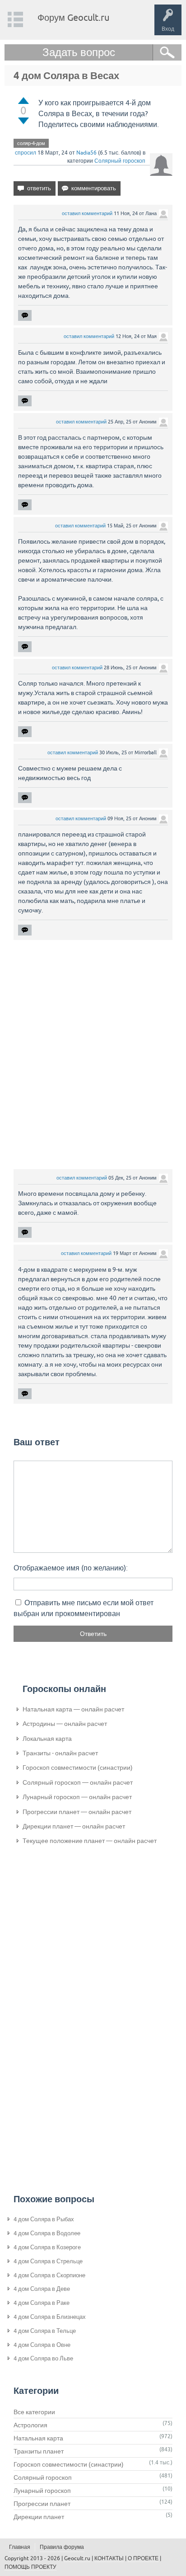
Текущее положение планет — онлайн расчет (90, 1841)
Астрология (30, 2425)
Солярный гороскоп (120, 161)
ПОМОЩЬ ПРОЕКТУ (30, 2567)
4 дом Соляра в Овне (42, 2345)
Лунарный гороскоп (42, 2491)
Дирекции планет (39, 2517)
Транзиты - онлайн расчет (60, 1753)
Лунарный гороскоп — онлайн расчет (77, 1797)
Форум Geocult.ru (73, 17)
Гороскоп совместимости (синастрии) (78, 1767)
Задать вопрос (79, 52)
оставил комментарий (87, 213)
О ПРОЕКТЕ (143, 2558)
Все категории (34, 2412)
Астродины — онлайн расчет (65, 1724)
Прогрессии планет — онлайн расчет (77, 1812)
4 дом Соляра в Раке (42, 2303)
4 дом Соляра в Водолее (47, 2233)
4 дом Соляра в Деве (42, 2289)
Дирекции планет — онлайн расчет (74, 1826)
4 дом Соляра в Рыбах (44, 2219)
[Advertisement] (93, 1054)
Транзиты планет (39, 2451)
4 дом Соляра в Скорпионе (49, 2275)
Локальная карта (47, 1739)
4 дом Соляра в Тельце (45, 2331)
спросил (26, 153)
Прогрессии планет (42, 2504)
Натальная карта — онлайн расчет (73, 1709)
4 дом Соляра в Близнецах (50, 2317)
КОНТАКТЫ (109, 2558)
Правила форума (62, 2547)
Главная (20, 2547)
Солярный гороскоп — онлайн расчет (78, 1782)
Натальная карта (38, 2438)
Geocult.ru (77, 2558)
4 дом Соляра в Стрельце (48, 2261)
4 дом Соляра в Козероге (47, 2247)
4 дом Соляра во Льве (43, 2358)
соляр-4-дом (31, 143)
